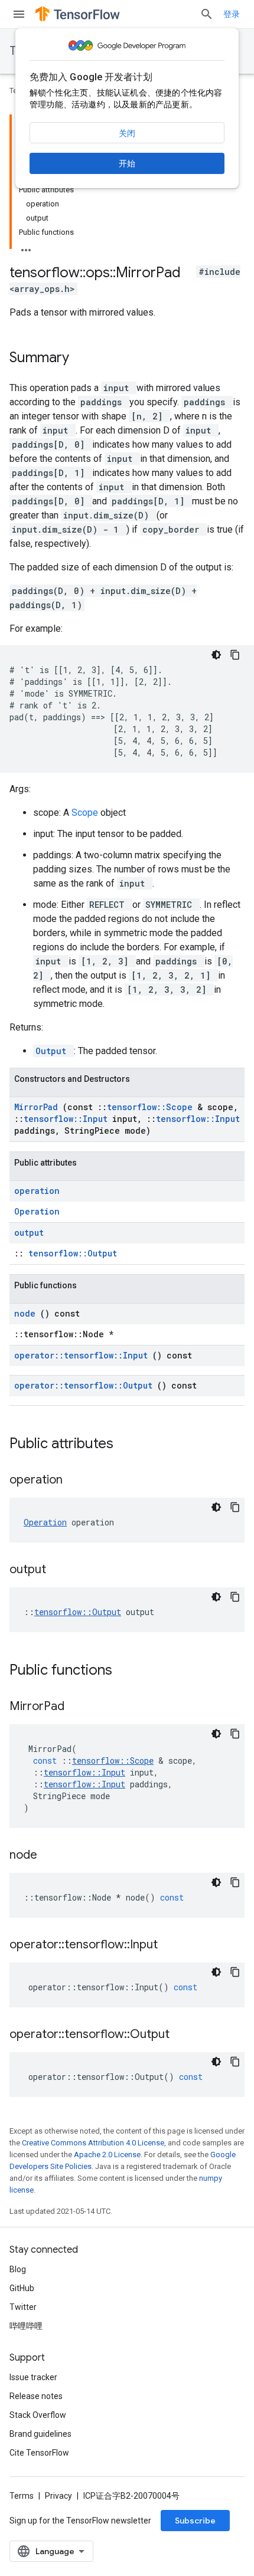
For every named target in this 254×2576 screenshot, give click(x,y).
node (27, 1313)
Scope (86, 813)
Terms (22, 2496)
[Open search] (207, 14)
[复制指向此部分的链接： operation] (77, 1481)
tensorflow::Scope (152, 1107)
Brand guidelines (40, 2434)
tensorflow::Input (68, 1119)
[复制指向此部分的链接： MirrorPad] (79, 1707)
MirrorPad (38, 1107)
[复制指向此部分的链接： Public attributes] (129, 1445)
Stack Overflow (38, 2415)
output (29, 1233)
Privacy (58, 2496)
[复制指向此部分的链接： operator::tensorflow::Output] (184, 2035)
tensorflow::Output (73, 1253)
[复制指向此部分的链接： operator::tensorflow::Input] (172, 1945)
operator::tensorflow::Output (86, 1385)
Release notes (36, 2396)
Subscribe (195, 2521)
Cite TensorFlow (39, 2453)
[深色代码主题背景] (216, 655)
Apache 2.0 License (107, 2155)
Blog (18, 2269)
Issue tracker (33, 2377)
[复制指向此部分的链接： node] (52, 1856)
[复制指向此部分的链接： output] (61, 1570)
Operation (37, 1211)
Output (53, 1051)
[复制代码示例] (235, 655)
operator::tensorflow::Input (83, 1355)
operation (37, 1191)
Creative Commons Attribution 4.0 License (93, 2143)
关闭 (127, 133)
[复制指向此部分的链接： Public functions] (128, 1671)
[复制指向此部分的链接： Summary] (84, 359)
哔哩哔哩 (26, 2326)
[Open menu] (19, 14)
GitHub (22, 2288)
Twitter (23, 2307)
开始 (127, 163)
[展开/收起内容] (26, 247)
